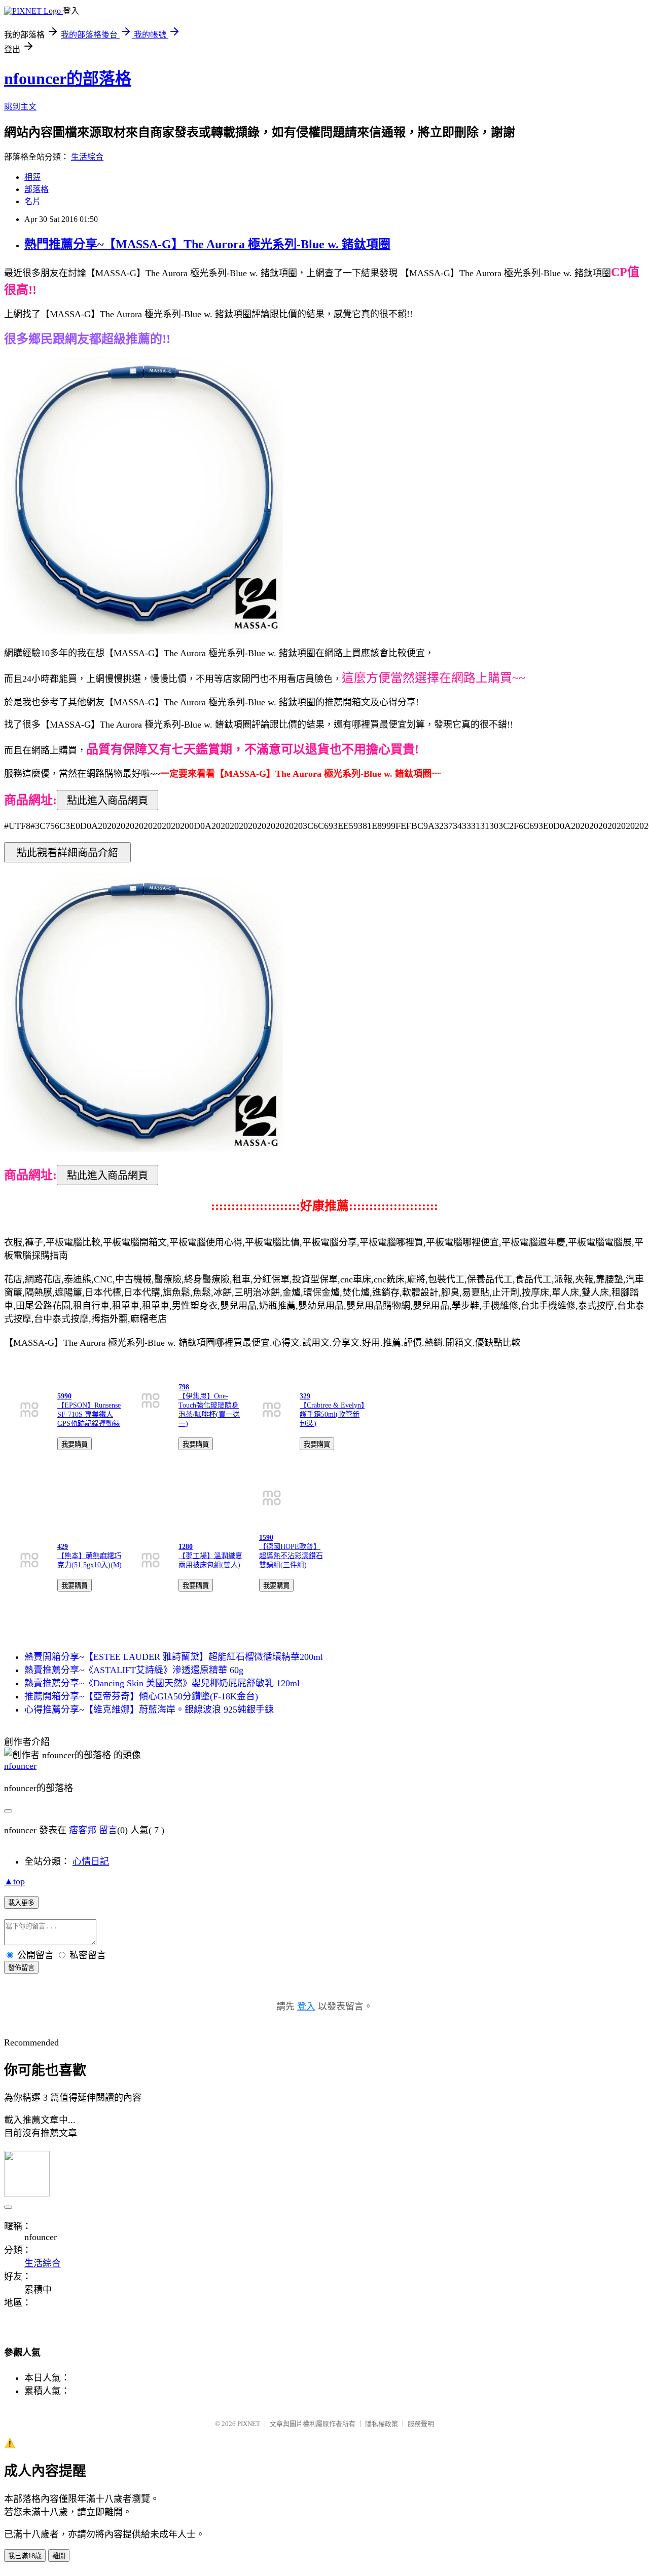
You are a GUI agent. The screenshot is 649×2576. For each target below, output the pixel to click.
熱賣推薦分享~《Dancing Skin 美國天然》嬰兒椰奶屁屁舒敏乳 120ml (162, 1683)
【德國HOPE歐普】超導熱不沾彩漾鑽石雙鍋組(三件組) (291, 1556)
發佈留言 (21, 1968)
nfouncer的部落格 (68, 79)
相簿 (32, 177)
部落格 (37, 189)
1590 (266, 1538)
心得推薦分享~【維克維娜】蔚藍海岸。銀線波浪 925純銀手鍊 (149, 1710)
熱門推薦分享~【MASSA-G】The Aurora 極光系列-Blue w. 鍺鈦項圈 (207, 244)
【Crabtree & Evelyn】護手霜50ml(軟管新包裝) (332, 1414)
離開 (59, 2556)
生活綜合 (87, 157)
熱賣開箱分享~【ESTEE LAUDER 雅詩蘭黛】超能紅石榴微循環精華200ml (174, 1657)
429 (63, 1547)
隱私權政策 (382, 2424)
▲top (14, 1881)
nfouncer (20, 1766)
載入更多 (21, 1903)
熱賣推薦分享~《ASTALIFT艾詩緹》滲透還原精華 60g (134, 1670)
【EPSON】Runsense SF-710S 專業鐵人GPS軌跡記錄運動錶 (89, 1414)
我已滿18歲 (25, 2556)
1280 (186, 1547)
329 (305, 1396)
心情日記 (91, 1862)
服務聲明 (421, 2424)
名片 (32, 201)
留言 (108, 1830)
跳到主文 (20, 107)
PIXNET (249, 2424)
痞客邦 (83, 1830)
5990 (64, 1396)
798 (184, 1387)
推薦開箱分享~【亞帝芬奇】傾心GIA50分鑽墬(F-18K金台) (141, 1696)
